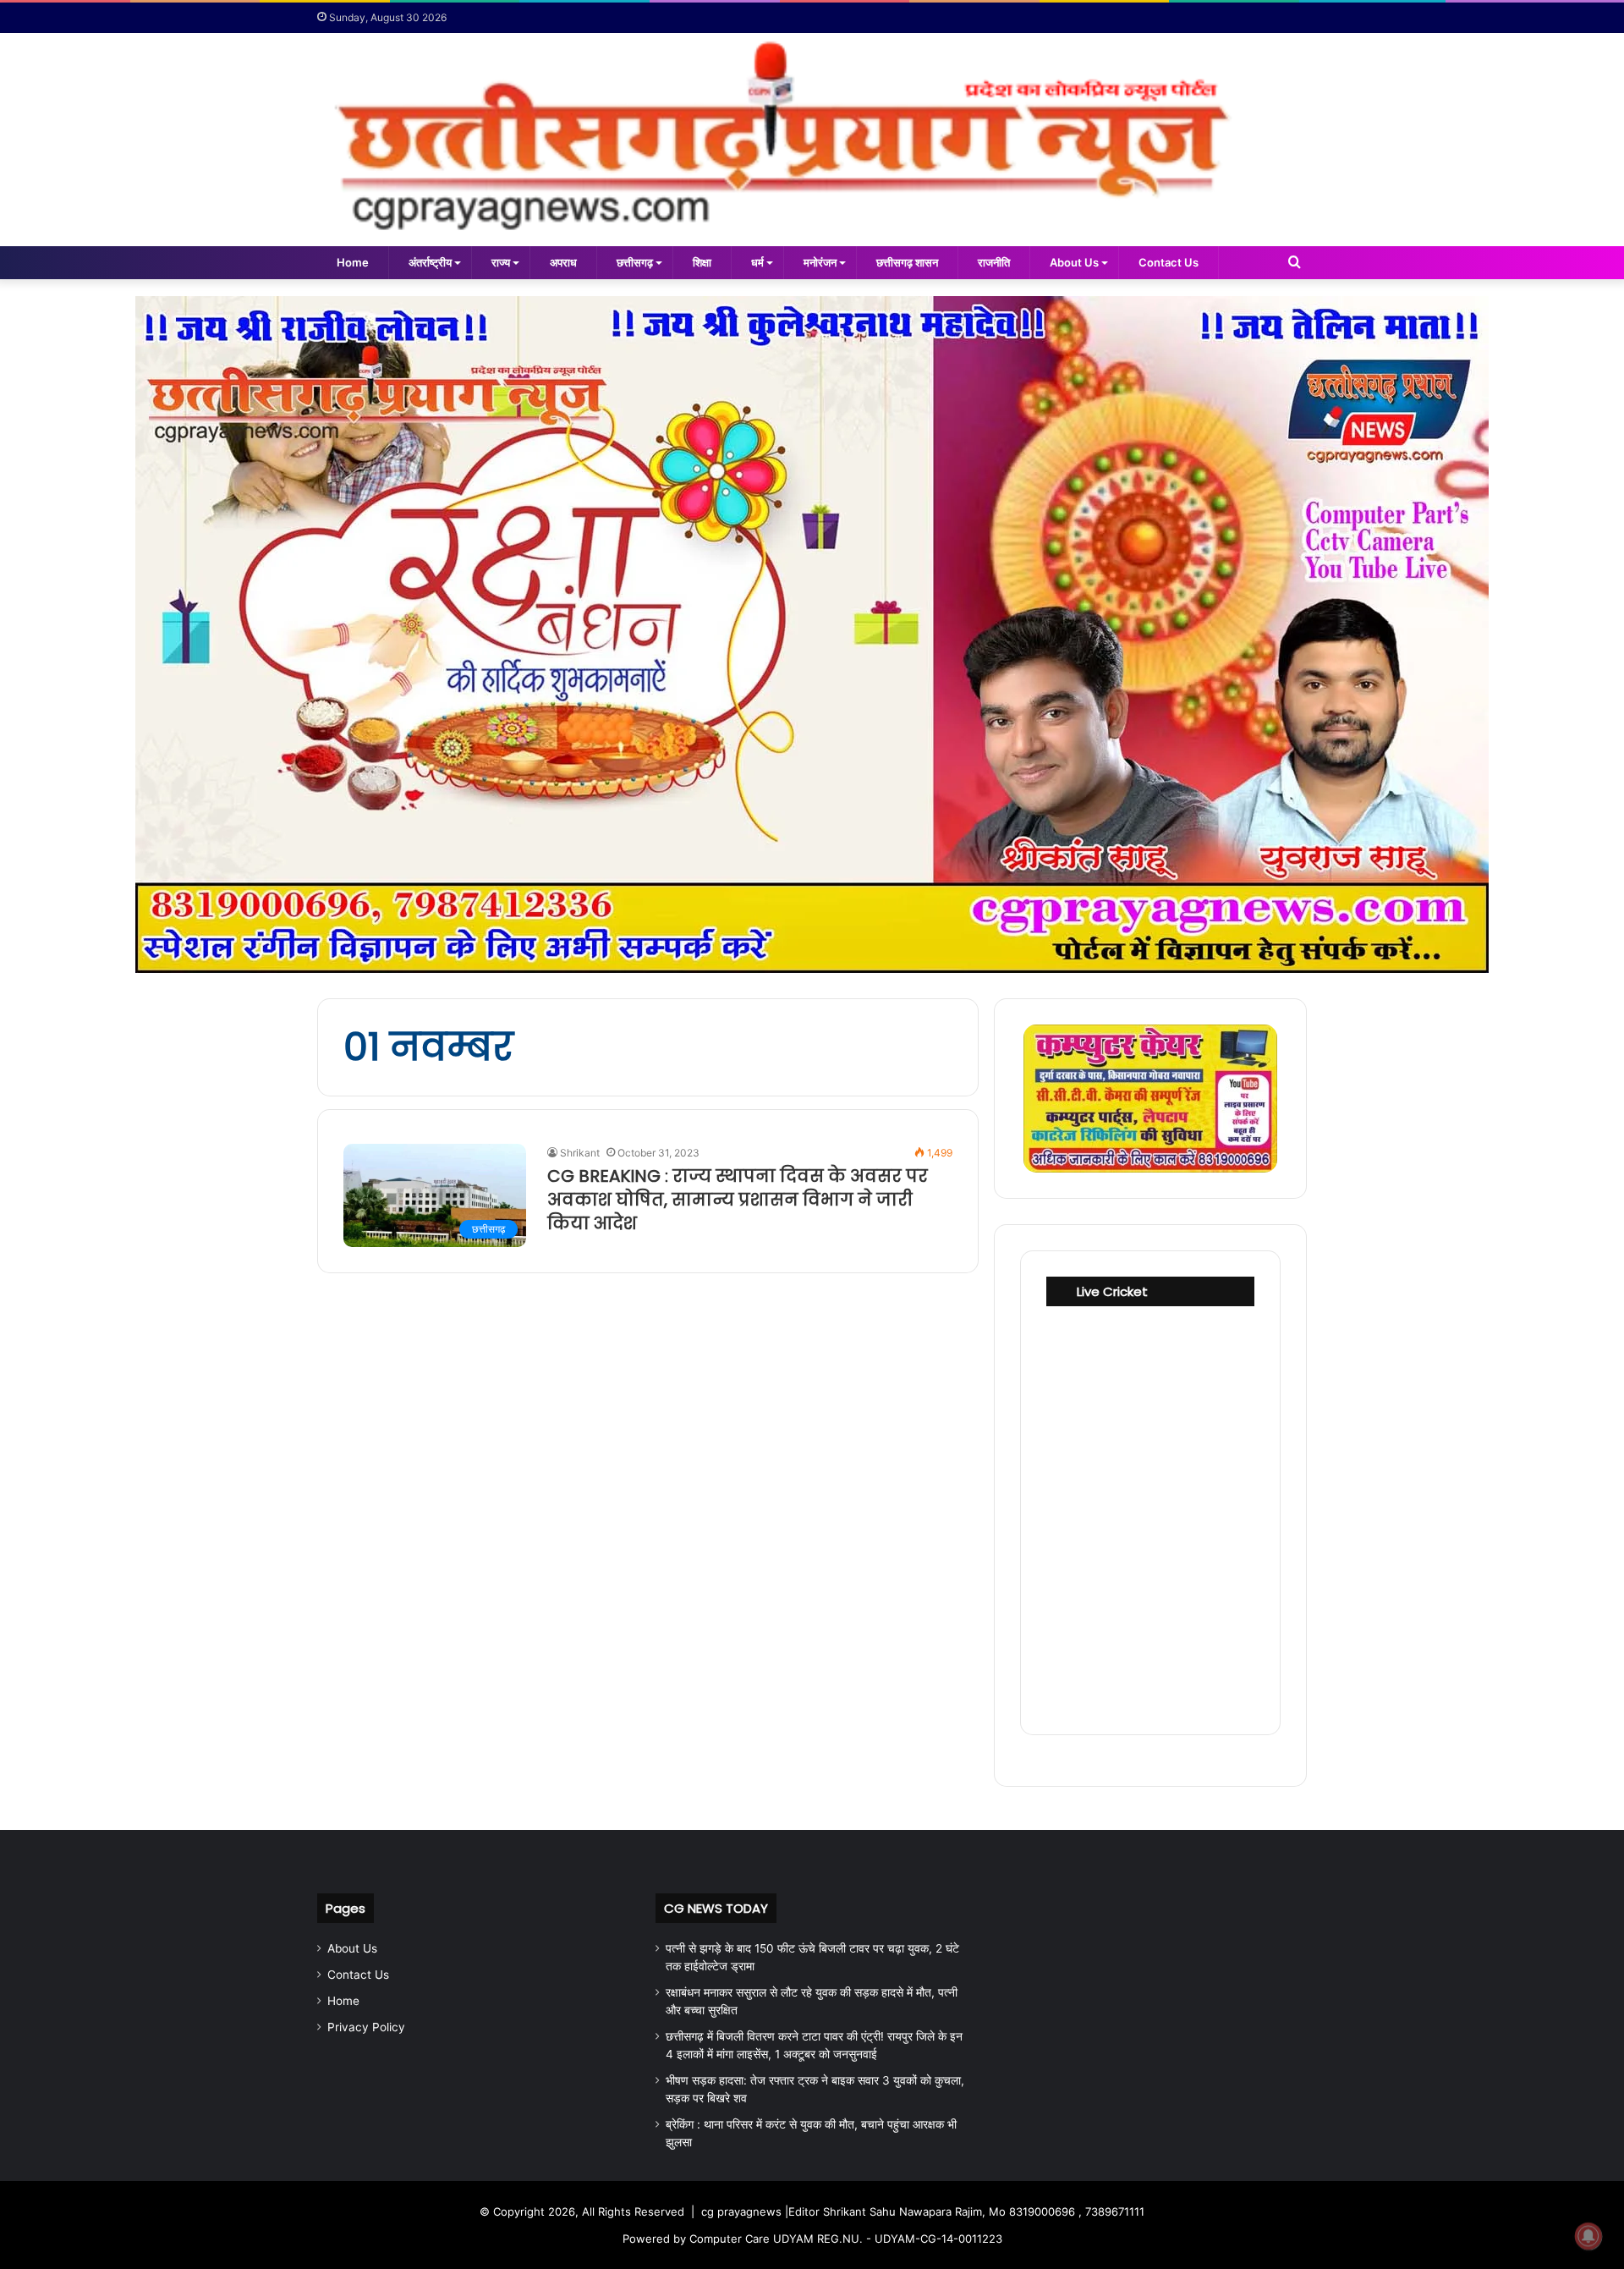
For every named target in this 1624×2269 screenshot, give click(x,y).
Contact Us (1169, 262)
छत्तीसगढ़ (635, 262)
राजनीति (994, 262)
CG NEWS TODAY (716, 1908)
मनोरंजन (820, 262)
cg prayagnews (741, 2211)
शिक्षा (702, 262)
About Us (1074, 262)
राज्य (501, 262)
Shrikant (580, 1153)
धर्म (757, 262)
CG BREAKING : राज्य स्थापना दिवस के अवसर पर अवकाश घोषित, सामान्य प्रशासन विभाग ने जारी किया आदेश (738, 1200)
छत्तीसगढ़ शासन (907, 262)
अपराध (563, 262)
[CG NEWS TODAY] (812, 140)
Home (353, 262)
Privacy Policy (366, 2027)
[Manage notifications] (1588, 2236)
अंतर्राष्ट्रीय (430, 262)
